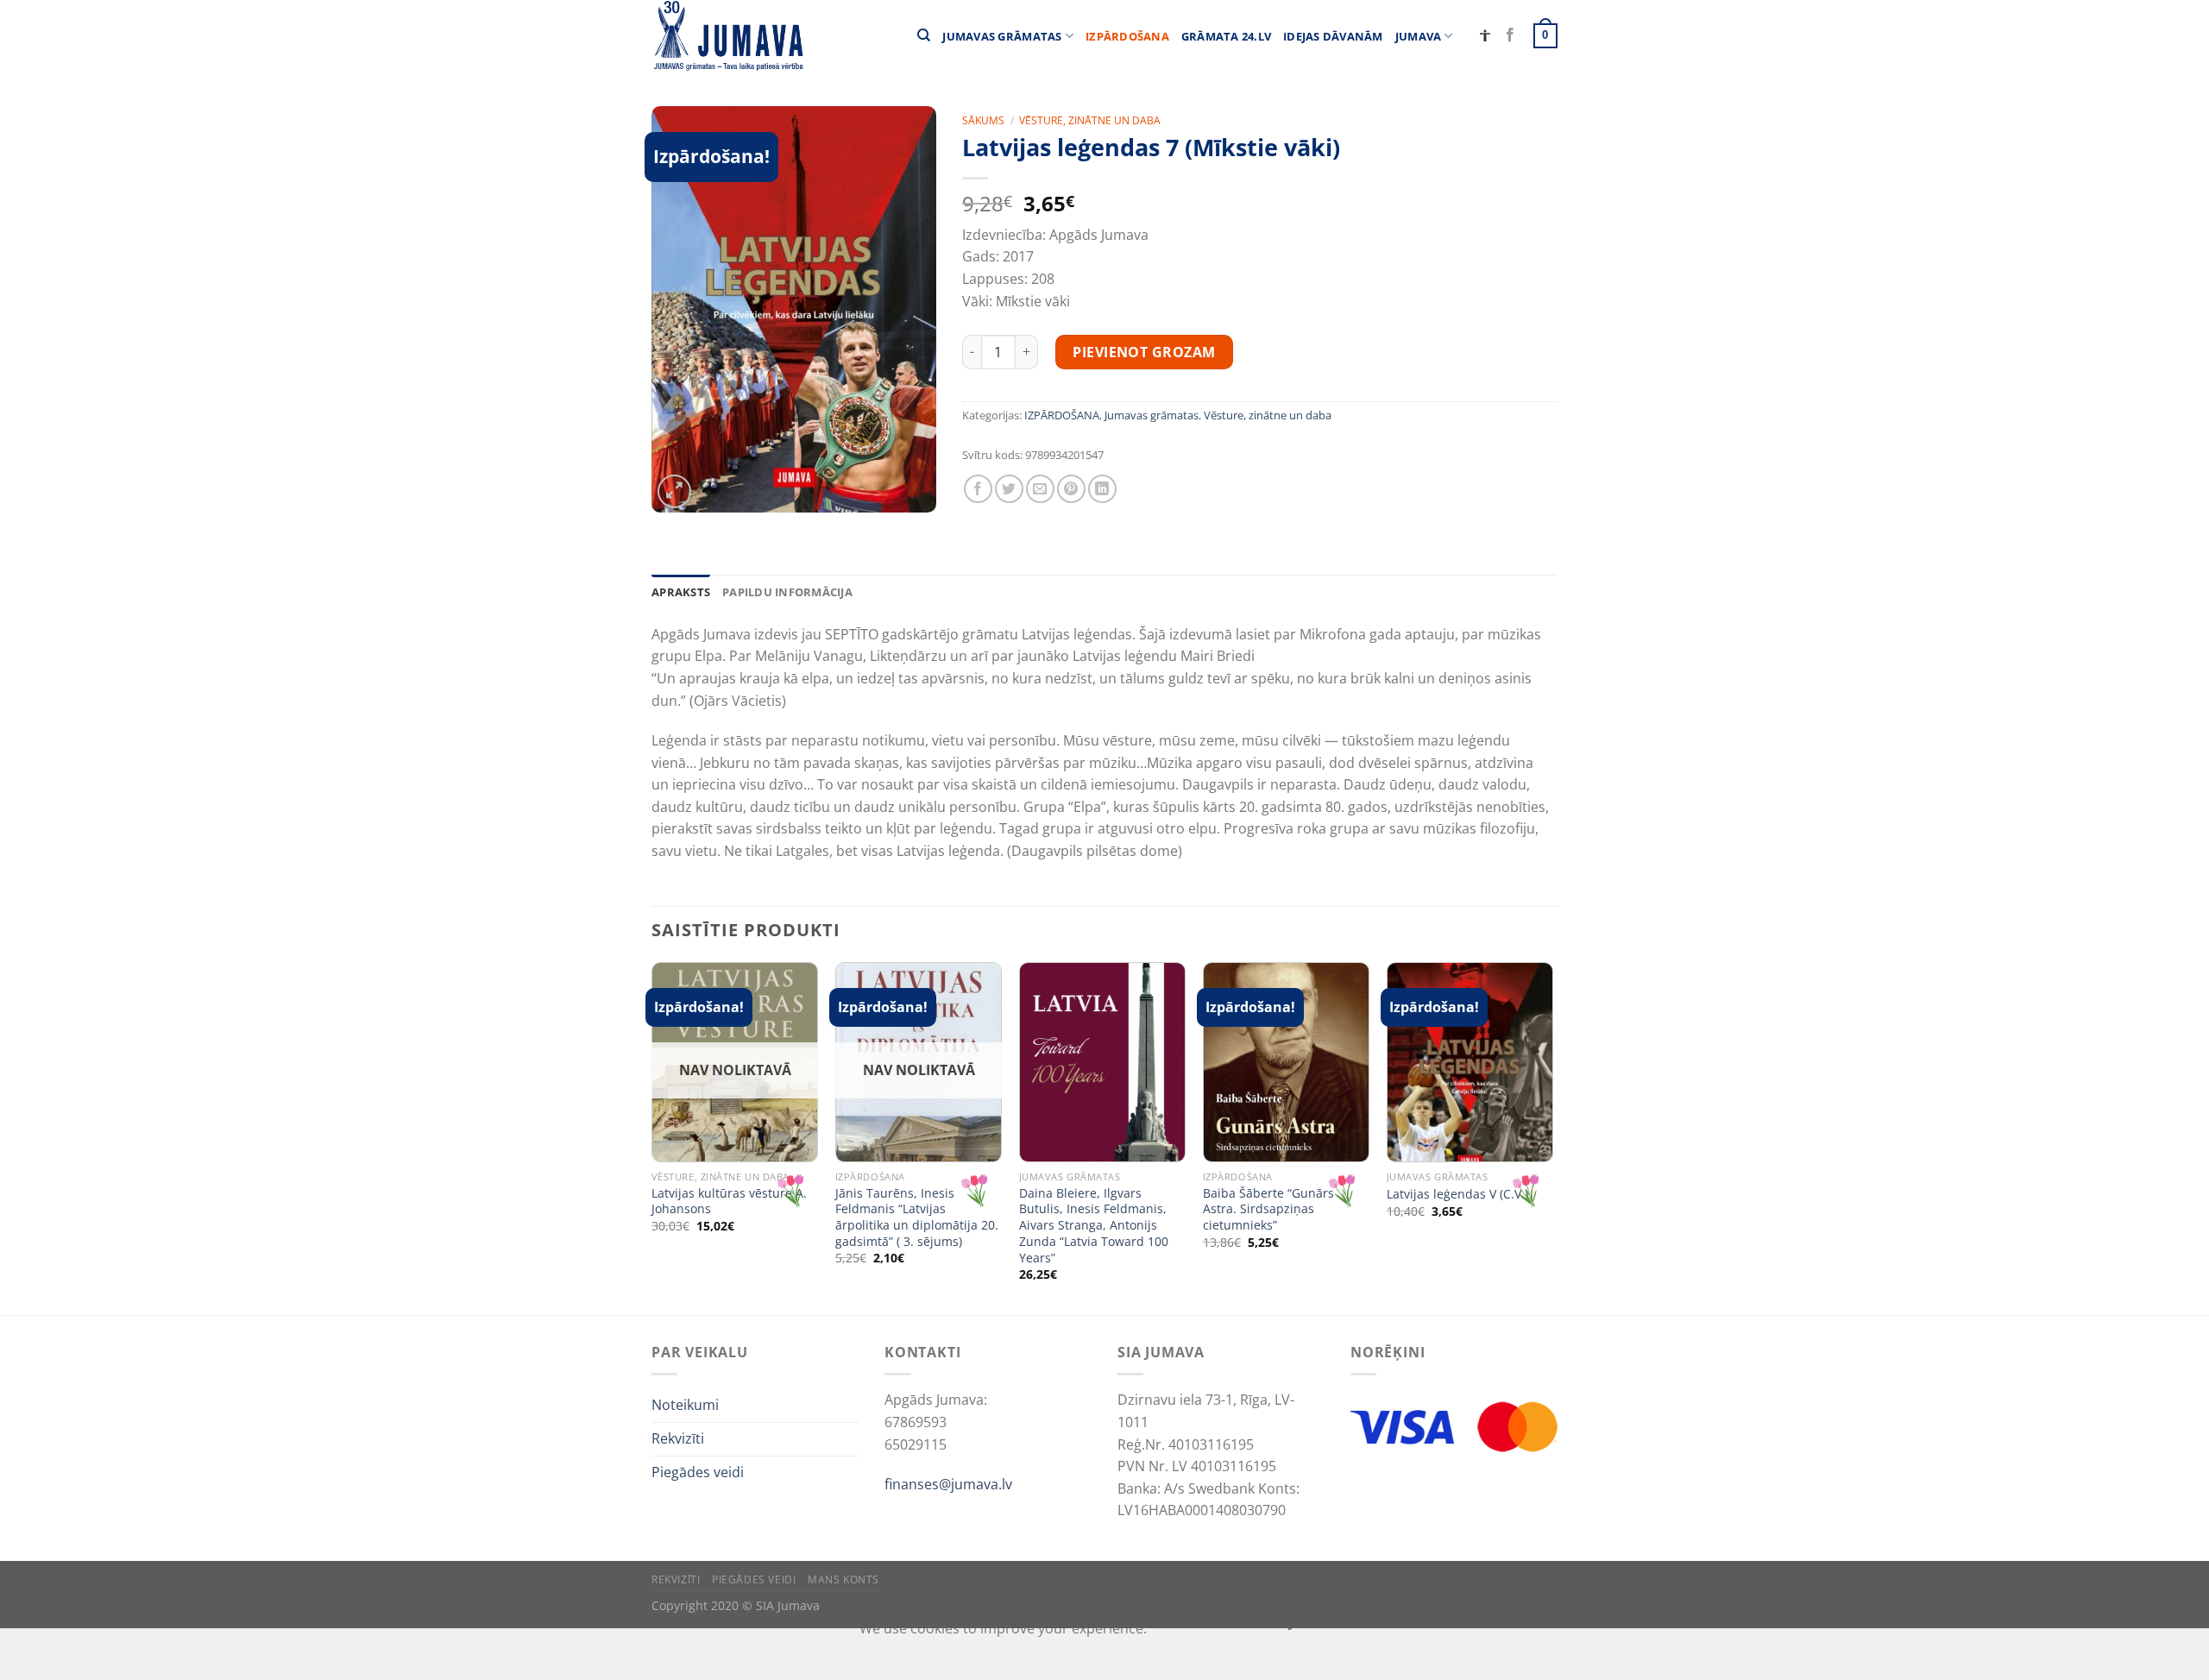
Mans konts (843, 1579)
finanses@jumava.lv (948, 1484)
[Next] (1552, 1137)
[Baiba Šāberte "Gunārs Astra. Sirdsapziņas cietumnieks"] (1286, 1062)
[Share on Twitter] (1009, 489)
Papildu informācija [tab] (787, 592)
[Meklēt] (924, 35)
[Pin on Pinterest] (1071, 489)
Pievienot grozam (1144, 352)
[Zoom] (674, 491)
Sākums (983, 120)
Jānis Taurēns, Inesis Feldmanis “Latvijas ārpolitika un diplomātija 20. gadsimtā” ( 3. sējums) (917, 1218)
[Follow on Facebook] (1510, 35)
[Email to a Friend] (1040, 489)
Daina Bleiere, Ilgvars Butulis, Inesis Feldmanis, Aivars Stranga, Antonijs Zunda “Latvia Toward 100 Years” (1094, 1226)
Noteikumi (685, 1405)
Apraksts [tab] (681, 592)
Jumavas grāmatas (1002, 36)
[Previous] (652, 1137)
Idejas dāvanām (1333, 36)
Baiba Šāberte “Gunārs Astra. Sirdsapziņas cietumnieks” (1268, 1209)
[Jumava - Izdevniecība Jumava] (727, 36)
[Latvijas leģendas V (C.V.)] (1470, 1062)
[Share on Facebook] (978, 489)
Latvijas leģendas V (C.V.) (1457, 1194)
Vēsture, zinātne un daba (1090, 120)
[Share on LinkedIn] (1102, 489)
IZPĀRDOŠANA (1127, 36)
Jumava (1419, 36)
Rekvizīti (678, 1438)
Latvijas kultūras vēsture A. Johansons (729, 1202)
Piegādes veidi (698, 1472)
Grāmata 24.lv (1226, 36)
